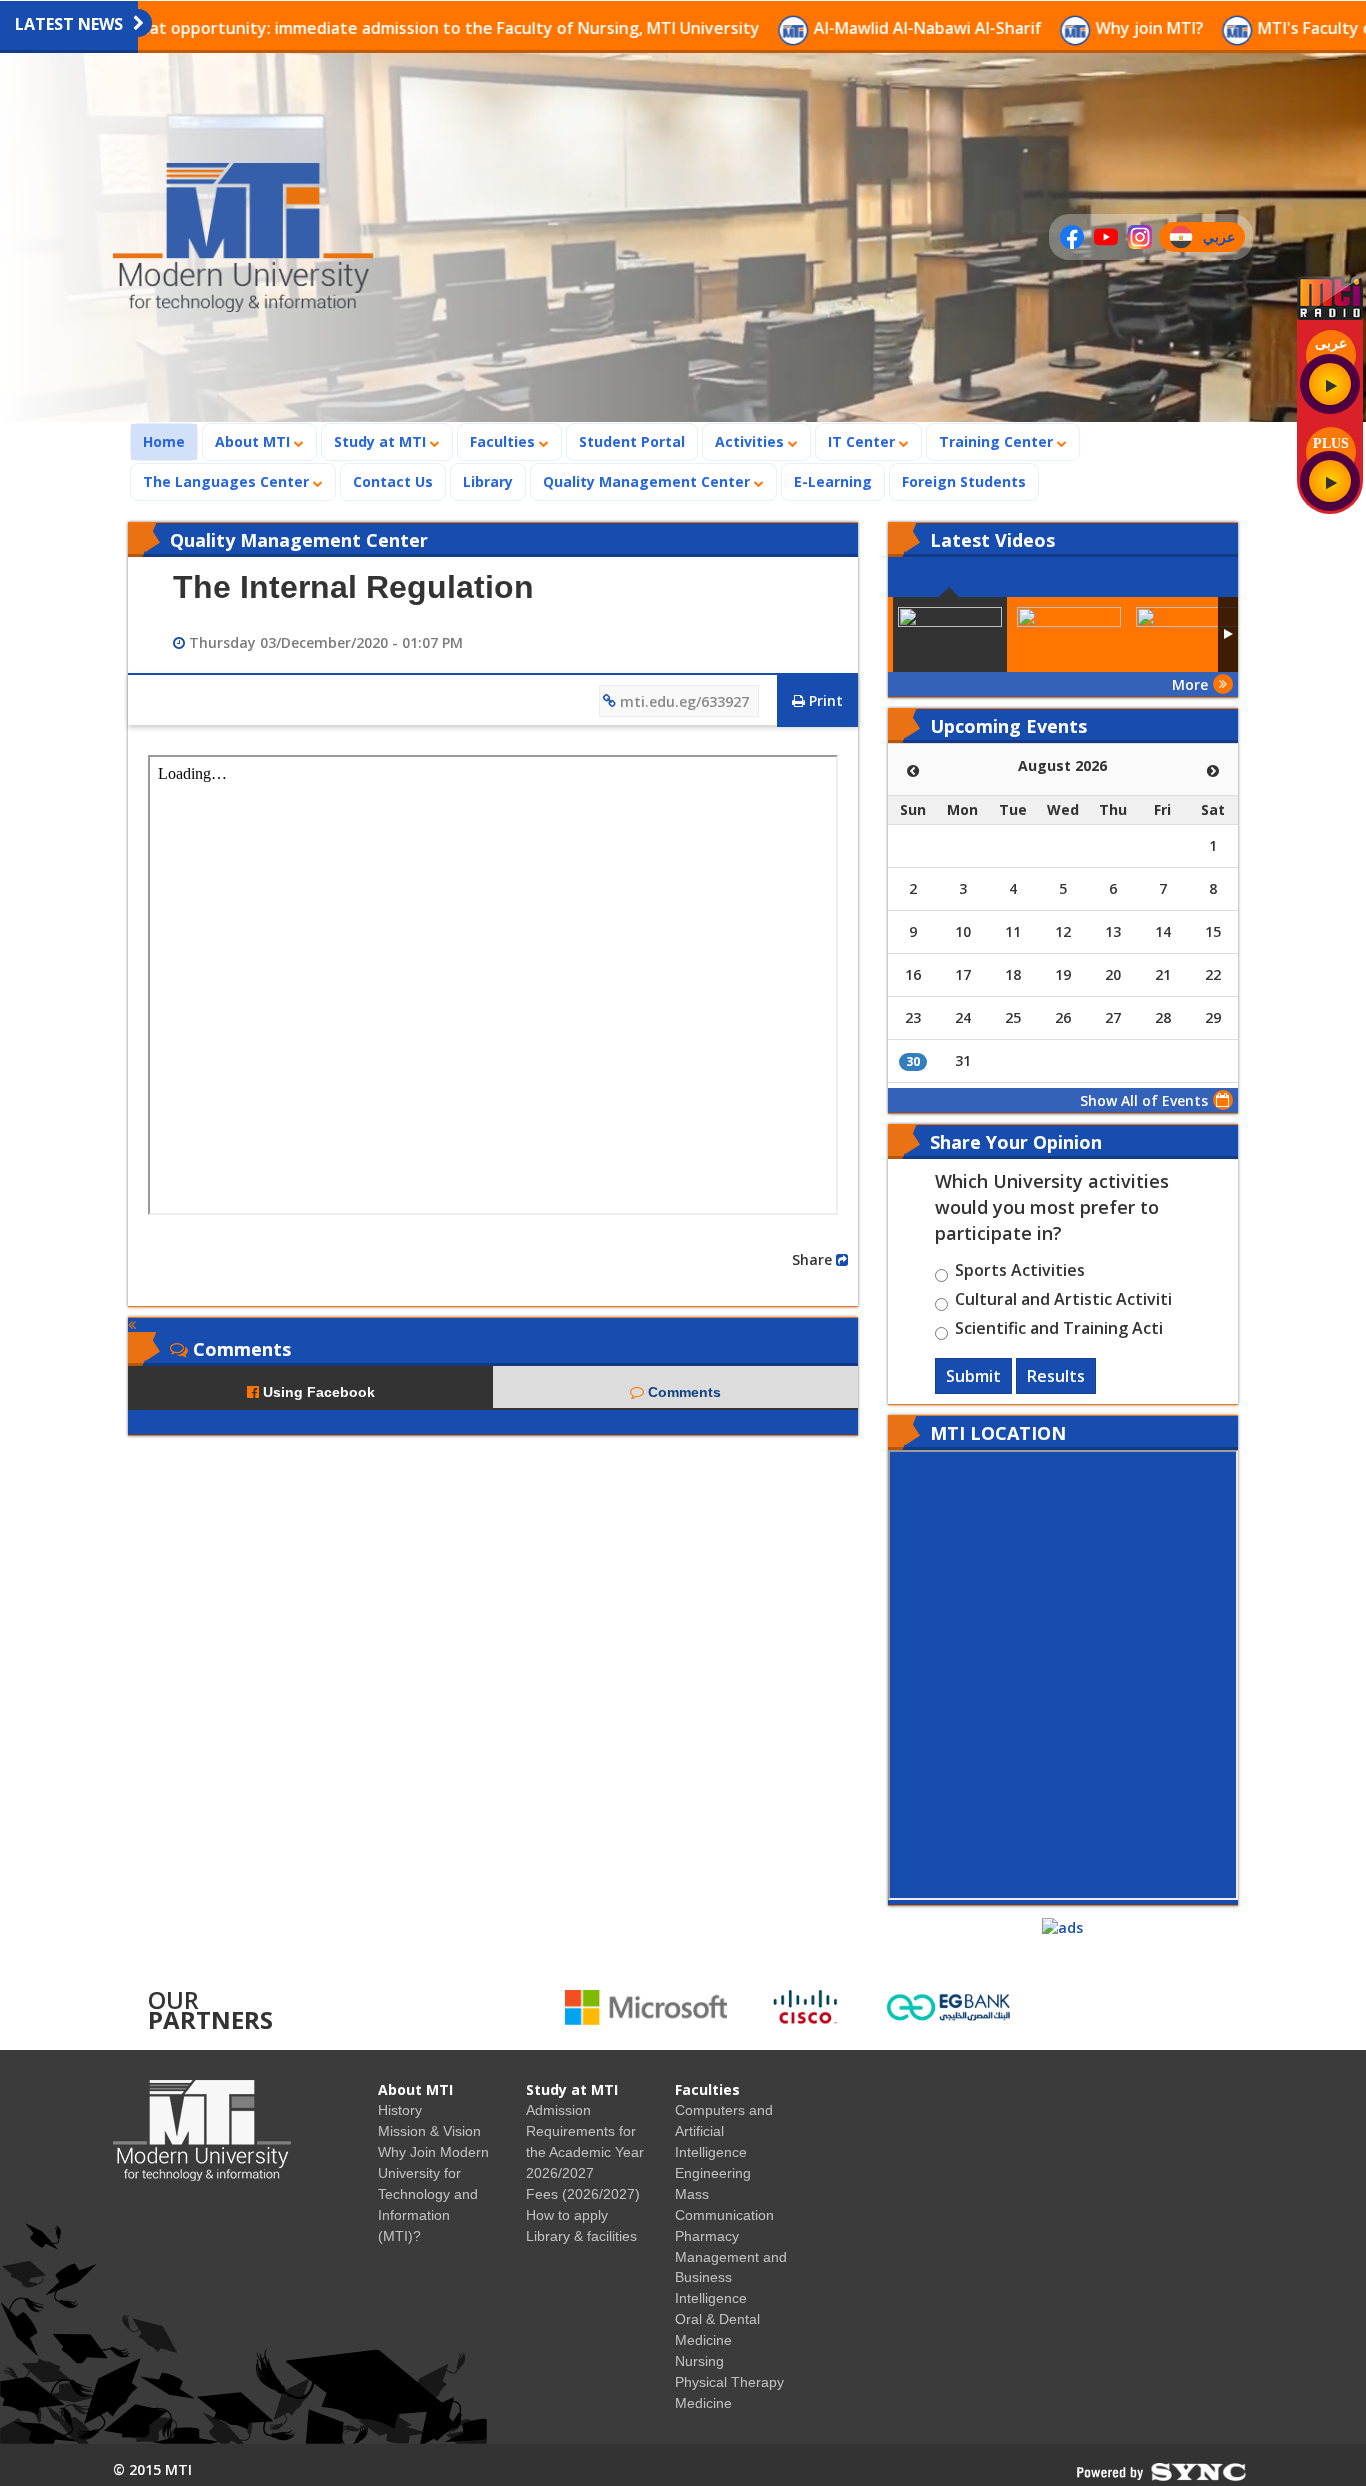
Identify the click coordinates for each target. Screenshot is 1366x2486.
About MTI (254, 441)
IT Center (863, 441)
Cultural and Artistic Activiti (1063, 1302)
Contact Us (393, 481)
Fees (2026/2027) (583, 2194)
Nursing (699, 2361)
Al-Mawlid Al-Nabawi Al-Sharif (812, 28)
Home (170, 441)
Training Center (998, 441)
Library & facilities (581, 2236)
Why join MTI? (1034, 28)
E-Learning (833, 481)
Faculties (504, 441)
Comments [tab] (682, 1392)
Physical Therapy (729, 2382)
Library (488, 481)
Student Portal (632, 441)
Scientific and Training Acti (1059, 1331)
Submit (973, 1376)
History (400, 2110)
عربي (1223, 239)
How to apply (567, 2215)
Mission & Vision (429, 2131)
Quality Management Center (648, 481)
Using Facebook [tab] (317, 1392)
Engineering (713, 2173)
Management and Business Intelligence (731, 2278)
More (1190, 684)
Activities (751, 441)
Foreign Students (970, 481)
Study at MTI (382, 441)
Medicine (703, 2403)
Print (824, 700)
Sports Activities (1020, 1273)
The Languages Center (228, 481)
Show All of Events (1144, 1100)
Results (1056, 1376)
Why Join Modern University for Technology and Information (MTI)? (433, 2194)
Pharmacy (707, 2236)
